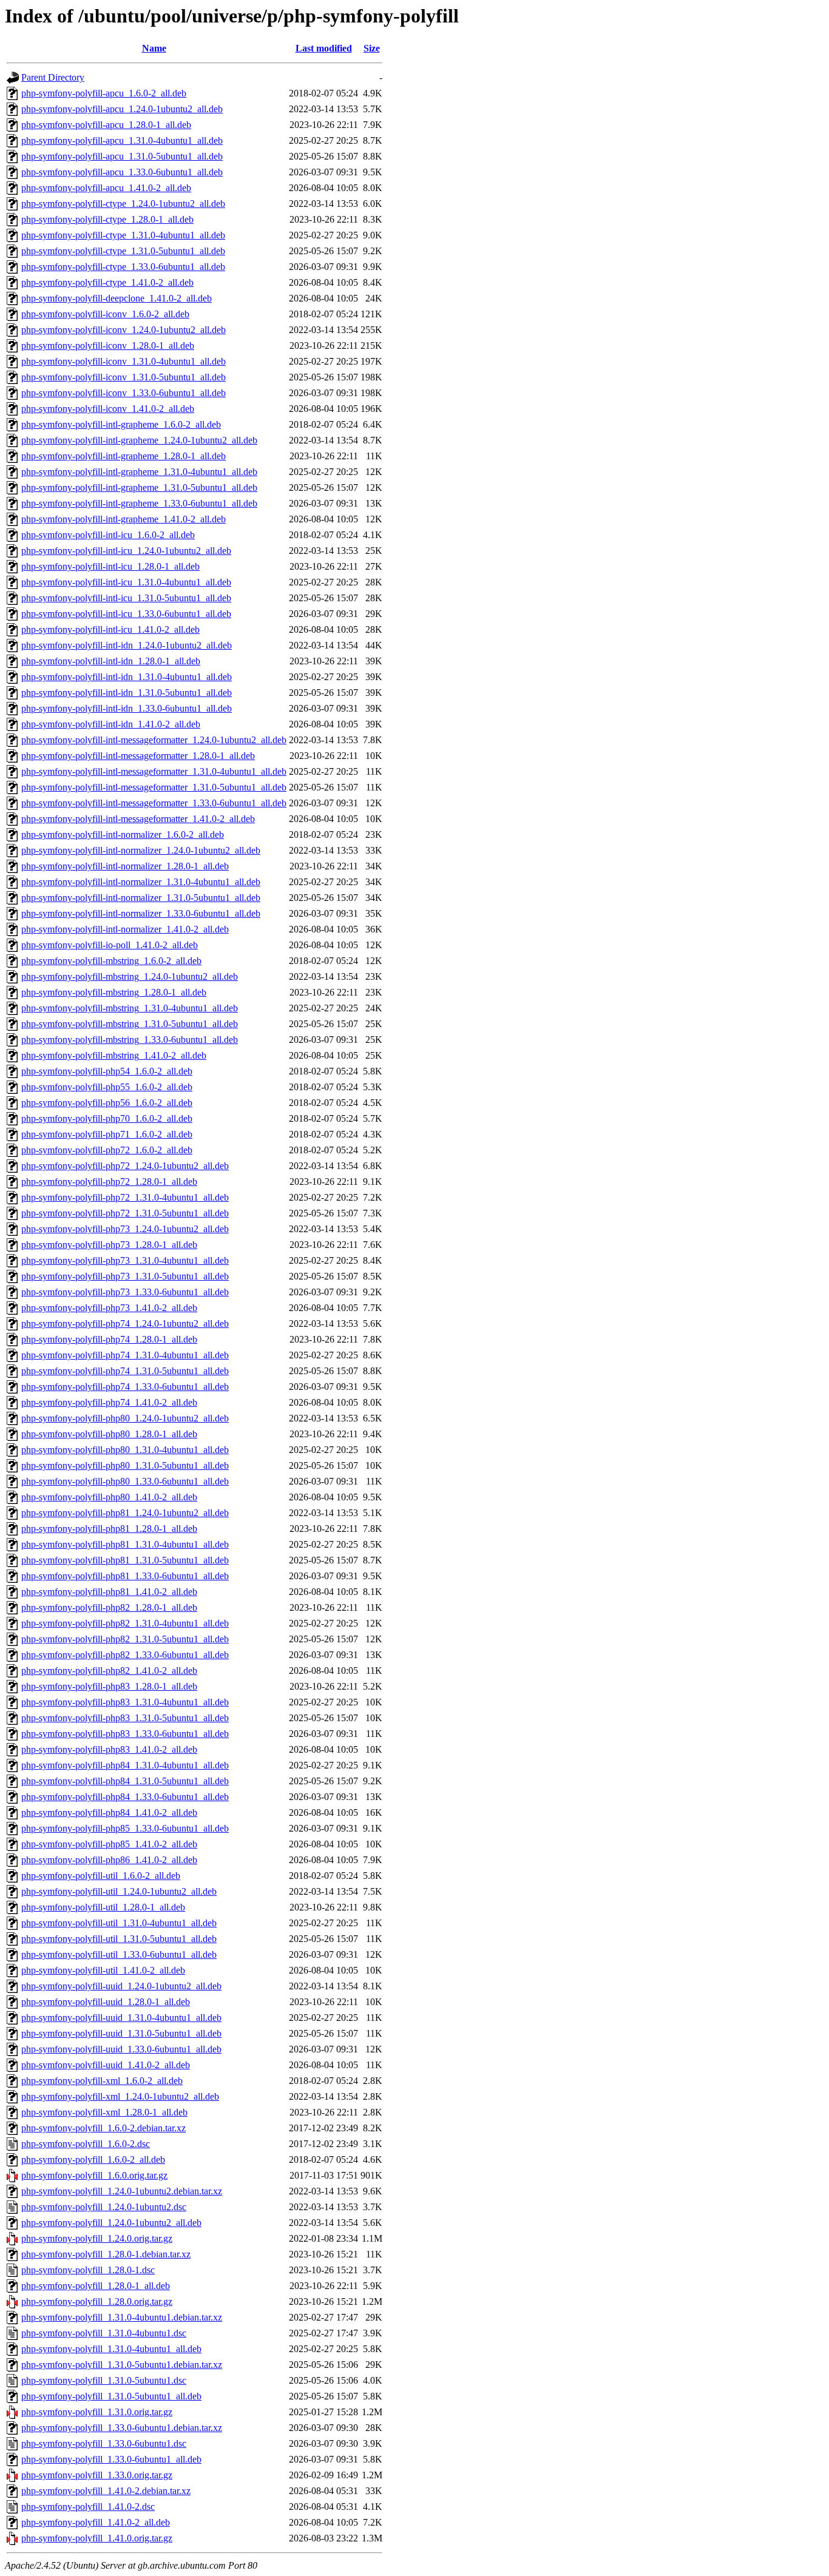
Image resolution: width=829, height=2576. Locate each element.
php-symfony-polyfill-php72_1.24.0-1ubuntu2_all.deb (125, 1166)
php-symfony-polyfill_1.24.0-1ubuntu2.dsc (104, 2207)
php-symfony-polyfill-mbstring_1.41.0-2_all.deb (114, 1055)
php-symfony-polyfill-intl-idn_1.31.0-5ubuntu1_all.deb (127, 693)
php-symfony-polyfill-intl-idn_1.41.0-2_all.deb (111, 724)
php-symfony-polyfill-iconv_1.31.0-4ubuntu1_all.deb (124, 361)
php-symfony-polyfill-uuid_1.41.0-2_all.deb (106, 2065)
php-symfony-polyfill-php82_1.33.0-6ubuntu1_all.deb (125, 1655)
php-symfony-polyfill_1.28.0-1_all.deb (96, 2286)
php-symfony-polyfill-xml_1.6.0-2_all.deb (102, 2081)
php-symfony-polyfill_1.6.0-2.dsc (86, 2144)
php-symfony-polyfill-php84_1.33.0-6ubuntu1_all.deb (125, 1797)
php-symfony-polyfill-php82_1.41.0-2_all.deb (109, 1671)
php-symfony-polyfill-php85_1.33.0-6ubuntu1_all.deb (125, 1828)
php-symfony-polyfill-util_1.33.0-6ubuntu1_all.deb (119, 1954)
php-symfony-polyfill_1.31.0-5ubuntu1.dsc (104, 2380)
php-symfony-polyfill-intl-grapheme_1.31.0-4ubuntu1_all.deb (139, 472)
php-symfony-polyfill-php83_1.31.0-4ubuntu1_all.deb (125, 1702)
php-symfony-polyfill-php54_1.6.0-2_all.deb (107, 1071)
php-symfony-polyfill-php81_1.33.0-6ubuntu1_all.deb (125, 1576)
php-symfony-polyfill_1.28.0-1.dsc (88, 2270)
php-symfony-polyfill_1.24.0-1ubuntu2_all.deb (111, 2223)
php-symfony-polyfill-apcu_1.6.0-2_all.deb (104, 93)
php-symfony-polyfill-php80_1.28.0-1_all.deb (109, 1434)
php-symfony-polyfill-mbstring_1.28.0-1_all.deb (114, 992)
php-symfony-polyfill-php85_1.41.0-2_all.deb (109, 1844)
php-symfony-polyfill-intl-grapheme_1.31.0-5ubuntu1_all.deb (139, 487)
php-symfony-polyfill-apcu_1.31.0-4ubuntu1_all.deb (122, 140)
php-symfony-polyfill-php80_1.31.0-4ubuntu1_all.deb (125, 1450)
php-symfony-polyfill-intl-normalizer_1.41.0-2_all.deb (125, 929)
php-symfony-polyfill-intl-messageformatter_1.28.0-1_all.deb (138, 756)
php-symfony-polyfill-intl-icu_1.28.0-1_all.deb (110, 566)
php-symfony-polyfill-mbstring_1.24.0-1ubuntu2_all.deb (130, 976)
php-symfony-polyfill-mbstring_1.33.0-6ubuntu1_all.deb (130, 1040)
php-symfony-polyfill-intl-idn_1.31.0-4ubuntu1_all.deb (127, 677)
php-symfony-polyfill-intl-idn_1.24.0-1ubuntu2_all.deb (127, 645)
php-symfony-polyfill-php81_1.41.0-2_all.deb (109, 1592)
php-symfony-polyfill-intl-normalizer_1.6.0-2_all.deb (123, 835)
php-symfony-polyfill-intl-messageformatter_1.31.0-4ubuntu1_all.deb (154, 771)
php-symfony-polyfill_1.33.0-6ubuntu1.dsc (104, 2443)
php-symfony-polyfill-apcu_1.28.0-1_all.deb (106, 125)
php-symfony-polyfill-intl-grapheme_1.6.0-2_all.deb (121, 424)
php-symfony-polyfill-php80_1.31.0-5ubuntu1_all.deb (125, 1465)
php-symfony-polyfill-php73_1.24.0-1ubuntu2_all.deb (125, 1229)
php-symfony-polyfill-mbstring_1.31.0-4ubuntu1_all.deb (130, 1008)
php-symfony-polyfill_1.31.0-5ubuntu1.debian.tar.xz (122, 2365)
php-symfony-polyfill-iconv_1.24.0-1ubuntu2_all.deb (124, 330)
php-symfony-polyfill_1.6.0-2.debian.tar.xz (103, 2128)
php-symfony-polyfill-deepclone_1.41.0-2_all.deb (117, 298)
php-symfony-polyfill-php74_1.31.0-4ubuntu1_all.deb (125, 1355)
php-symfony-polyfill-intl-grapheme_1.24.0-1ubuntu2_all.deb (139, 440)
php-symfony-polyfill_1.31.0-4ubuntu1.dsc (104, 2333)
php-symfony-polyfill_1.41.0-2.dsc (88, 2507)
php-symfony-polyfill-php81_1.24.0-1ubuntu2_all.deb (125, 1513)
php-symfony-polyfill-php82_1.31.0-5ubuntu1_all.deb (125, 1639)
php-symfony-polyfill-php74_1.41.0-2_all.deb (109, 1402)
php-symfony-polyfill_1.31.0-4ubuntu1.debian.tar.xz (122, 2317)
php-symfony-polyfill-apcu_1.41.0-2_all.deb (106, 188)
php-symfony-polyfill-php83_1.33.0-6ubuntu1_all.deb (125, 1734)
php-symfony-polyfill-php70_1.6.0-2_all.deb (107, 1118)
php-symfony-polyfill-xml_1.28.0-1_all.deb (104, 2112)
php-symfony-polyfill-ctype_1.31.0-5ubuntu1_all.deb (123, 251)
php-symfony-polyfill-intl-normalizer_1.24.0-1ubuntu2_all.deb (141, 850)
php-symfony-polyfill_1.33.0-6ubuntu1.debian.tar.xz (122, 2428)
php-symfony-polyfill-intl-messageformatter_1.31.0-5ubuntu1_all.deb (154, 787)
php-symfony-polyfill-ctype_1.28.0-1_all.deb (107, 219)
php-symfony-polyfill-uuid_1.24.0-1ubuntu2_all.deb (121, 1986)
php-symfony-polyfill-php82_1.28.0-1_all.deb (109, 1607)
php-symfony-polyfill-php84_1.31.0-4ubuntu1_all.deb (125, 1765)
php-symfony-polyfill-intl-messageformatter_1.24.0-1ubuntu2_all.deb (154, 740)
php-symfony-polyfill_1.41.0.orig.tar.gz (97, 2538)
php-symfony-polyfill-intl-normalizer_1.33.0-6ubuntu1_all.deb (141, 913)
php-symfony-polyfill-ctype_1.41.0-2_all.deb (107, 282)
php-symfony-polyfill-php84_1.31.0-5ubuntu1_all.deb (125, 1781)
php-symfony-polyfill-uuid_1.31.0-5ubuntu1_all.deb (121, 2033)
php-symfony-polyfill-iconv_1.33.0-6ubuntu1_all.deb (124, 393)
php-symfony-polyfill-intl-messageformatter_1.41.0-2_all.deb (138, 819)
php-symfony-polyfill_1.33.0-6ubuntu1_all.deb (111, 2459)
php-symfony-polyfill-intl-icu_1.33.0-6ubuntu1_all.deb (126, 614)
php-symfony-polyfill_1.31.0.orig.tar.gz (97, 2412)
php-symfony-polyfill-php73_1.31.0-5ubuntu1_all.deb (125, 1276)
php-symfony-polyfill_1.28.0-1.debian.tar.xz (106, 2254)
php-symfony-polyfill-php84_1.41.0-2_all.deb (109, 1812)
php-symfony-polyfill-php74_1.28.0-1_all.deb (109, 1339)
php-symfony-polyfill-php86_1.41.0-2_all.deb (109, 1860)
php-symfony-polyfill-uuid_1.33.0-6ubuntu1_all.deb (121, 2049)
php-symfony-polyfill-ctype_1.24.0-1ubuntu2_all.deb (123, 204)
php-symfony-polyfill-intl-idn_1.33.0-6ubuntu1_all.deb (127, 708)
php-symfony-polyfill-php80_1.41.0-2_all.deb (109, 1497)
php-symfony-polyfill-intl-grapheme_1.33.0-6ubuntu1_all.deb (139, 503)
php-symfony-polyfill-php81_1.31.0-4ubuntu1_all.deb (125, 1544)
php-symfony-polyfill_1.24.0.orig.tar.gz (97, 2238)
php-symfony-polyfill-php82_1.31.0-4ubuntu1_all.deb (125, 1623)
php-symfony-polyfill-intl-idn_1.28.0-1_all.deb (111, 661)
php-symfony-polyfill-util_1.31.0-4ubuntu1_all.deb (119, 1923)
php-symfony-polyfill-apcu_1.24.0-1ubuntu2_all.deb (122, 109)
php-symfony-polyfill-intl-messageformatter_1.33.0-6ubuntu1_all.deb (154, 803)
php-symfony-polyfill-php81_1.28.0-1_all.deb (109, 1529)
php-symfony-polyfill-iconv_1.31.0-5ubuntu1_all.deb (124, 377)
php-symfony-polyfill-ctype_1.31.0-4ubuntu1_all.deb (123, 235)
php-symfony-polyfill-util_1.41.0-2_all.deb (103, 1970)
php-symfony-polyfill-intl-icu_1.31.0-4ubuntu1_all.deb (126, 582)
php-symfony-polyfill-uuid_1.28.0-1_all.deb (106, 2002)
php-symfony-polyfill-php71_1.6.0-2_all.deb (107, 1134)
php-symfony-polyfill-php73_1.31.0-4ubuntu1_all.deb (125, 1260)
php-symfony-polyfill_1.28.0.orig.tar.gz (97, 2301)
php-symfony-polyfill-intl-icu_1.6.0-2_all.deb (108, 535)
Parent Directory (53, 77)
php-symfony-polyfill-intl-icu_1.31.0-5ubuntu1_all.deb (126, 598)
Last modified (324, 48)
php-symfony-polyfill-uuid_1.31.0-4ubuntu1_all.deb (121, 2018)
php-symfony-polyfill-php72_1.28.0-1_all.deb (109, 1182)
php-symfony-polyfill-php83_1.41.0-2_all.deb (109, 1749)
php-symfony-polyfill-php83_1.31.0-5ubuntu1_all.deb (125, 1718)
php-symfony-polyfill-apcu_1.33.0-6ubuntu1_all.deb (122, 172)
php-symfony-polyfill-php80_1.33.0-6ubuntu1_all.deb (125, 1481)
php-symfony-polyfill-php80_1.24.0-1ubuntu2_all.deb (125, 1418)
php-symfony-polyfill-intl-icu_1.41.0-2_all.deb (110, 629)
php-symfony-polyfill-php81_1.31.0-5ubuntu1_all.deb (125, 1560)
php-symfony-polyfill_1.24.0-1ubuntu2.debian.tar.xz (122, 2191)
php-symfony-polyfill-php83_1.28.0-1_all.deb (109, 1686)
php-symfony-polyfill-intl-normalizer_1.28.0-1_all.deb (125, 866)
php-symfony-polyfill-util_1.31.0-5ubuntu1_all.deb (119, 1939)
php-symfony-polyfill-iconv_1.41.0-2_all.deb (108, 409)
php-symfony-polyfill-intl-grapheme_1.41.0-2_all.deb (124, 519)
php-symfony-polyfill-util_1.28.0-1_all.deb (103, 1907)
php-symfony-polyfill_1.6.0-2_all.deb (93, 2160)
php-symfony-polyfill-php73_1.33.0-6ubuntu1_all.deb (125, 1292)
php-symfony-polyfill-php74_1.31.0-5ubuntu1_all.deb (125, 1371)
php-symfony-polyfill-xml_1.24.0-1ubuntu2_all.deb (120, 2096)
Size (372, 48)
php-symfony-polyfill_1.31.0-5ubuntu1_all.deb (111, 2396)
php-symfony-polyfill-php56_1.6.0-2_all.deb (107, 1103)
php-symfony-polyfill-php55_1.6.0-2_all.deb (107, 1087)
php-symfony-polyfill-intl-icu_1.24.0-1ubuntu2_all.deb (126, 551)
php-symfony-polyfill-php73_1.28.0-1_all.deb (109, 1245)
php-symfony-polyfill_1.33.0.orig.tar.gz (97, 2475)
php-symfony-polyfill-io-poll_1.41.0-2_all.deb (110, 945)
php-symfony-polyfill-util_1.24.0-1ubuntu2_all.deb (119, 1891)
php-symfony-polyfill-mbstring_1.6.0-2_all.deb (111, 961)
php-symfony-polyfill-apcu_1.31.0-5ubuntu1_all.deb (122, 156)
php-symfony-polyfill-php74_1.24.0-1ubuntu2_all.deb (125, 1323)
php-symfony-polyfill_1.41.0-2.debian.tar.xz (106, 2491)
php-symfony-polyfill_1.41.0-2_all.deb (96, 2522)
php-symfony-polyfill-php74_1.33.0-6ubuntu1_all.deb (125, 1387)
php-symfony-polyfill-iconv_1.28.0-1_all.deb (108, 346)
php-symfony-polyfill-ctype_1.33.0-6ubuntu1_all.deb (123, 267)
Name (154, 48)
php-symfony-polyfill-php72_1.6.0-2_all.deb (107, 1150)
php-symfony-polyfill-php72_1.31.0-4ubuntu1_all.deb (125, 1197)
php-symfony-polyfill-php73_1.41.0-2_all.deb (109, 1308)
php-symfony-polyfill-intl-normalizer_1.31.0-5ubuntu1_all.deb (141, 898)
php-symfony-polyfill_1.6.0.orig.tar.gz (94, 2175)
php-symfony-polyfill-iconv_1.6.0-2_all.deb (105, 314)
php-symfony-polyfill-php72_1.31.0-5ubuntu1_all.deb (125, 1213)
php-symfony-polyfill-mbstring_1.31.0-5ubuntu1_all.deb (130, 1024)
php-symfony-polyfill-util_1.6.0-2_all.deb (101, 1876)
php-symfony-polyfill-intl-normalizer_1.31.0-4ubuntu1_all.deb (141, 882)
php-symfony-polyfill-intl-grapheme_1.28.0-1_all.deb (124, 456)
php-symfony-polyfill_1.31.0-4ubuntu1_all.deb (111, 2349)
